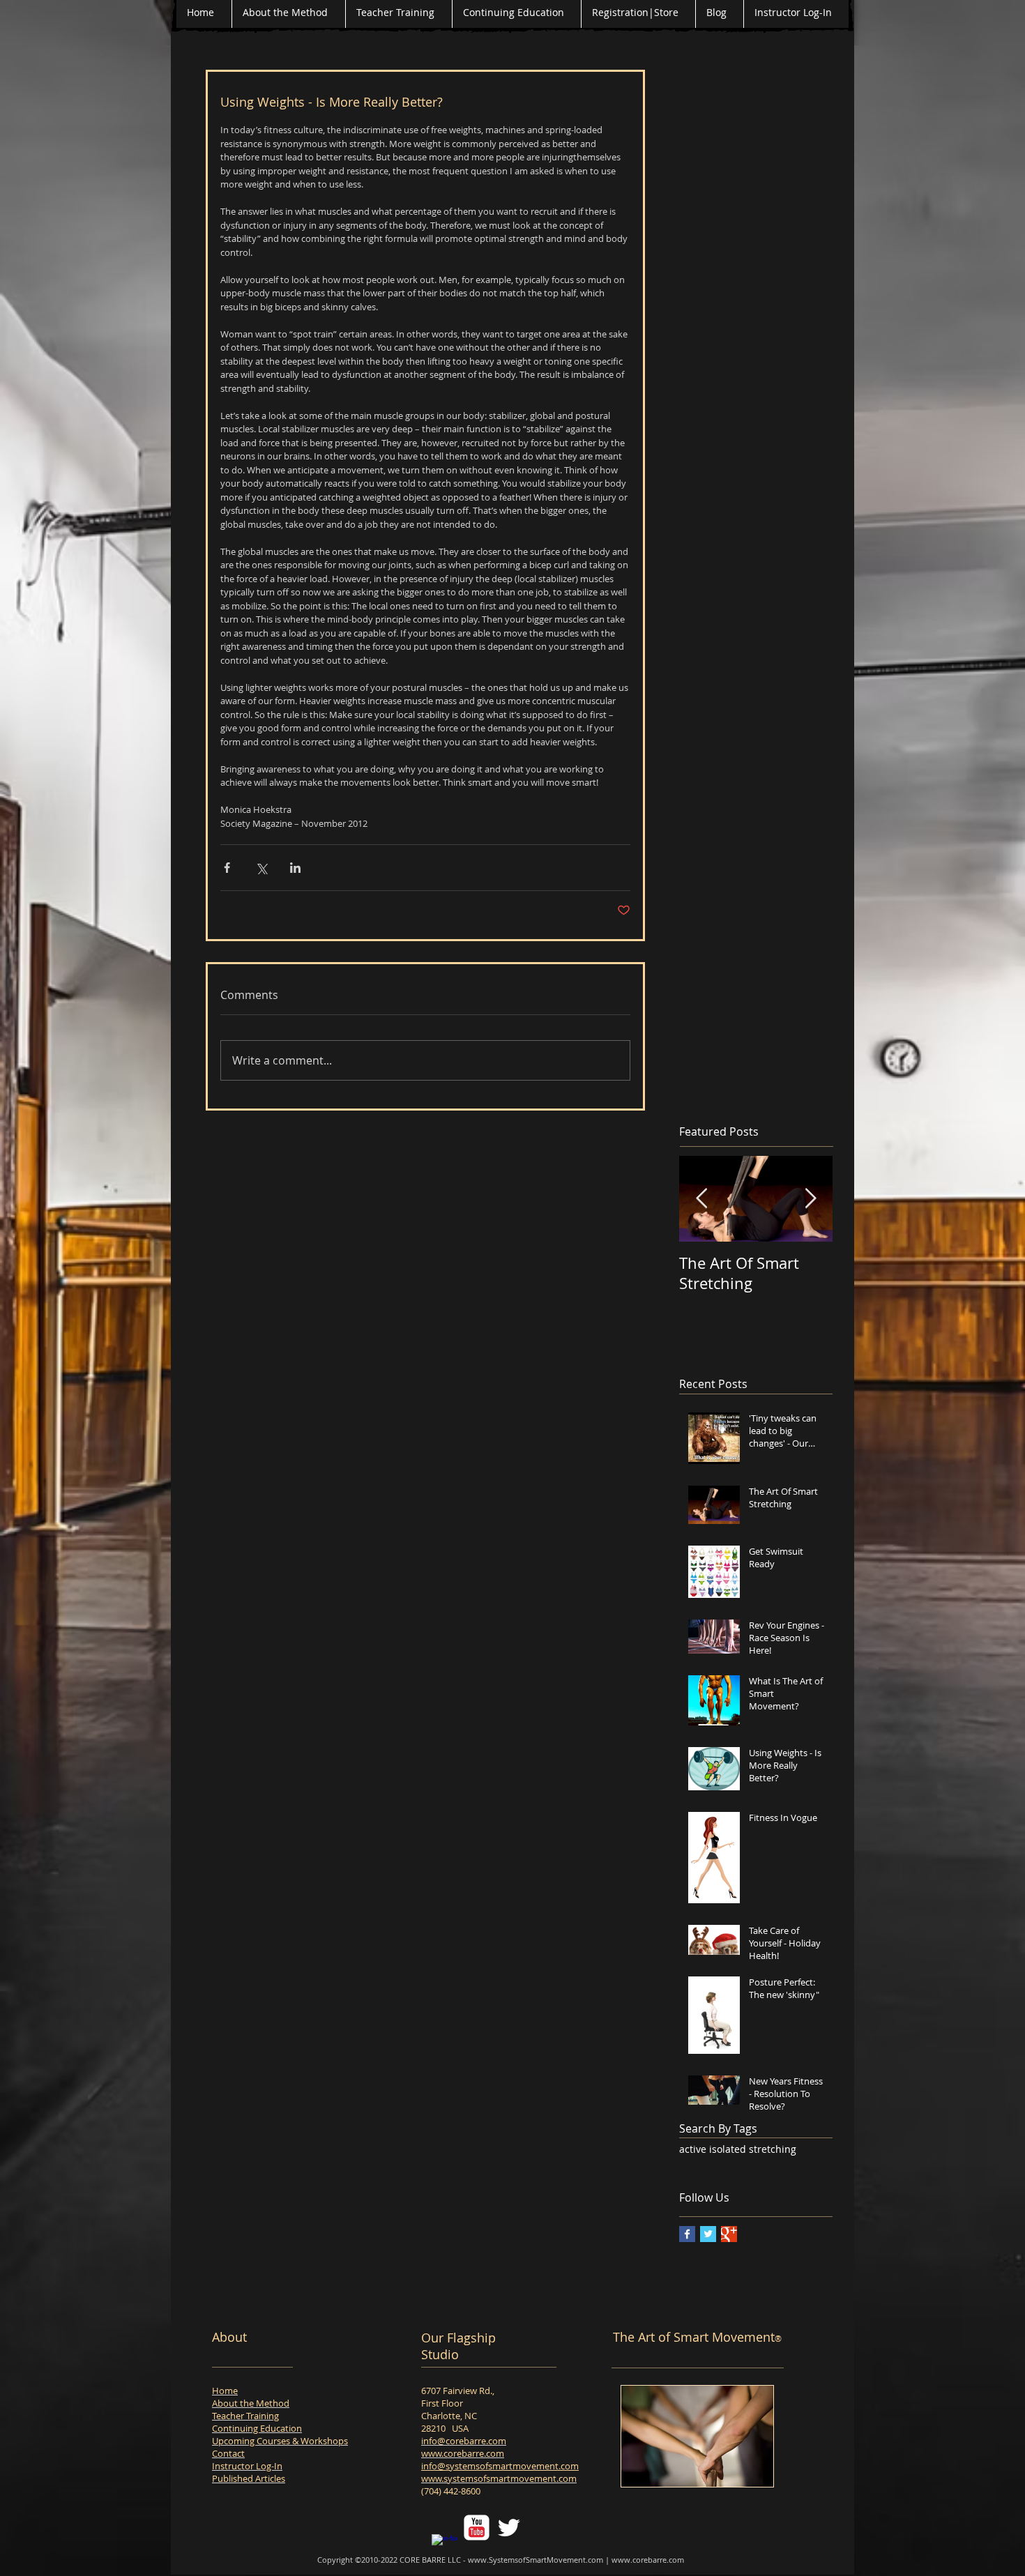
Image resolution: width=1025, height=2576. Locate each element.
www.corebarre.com (463, 2453)
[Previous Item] (701, 1199)
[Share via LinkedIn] (295, 868)
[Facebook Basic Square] (687, 2234)
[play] (752, 2466)
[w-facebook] (445, 2547)
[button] (697, 2436)
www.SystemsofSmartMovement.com (536, 2560)
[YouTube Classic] (477, 2528)
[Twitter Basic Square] (708, 2234)
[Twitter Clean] (509, 2528)
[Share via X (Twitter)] (261, 868)
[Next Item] (810, 1199)
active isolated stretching (738, 2149)
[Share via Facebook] (227, 868)
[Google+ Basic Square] (729, 2234)
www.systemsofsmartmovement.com (499, 2478)
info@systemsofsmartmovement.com (500, 2466)
